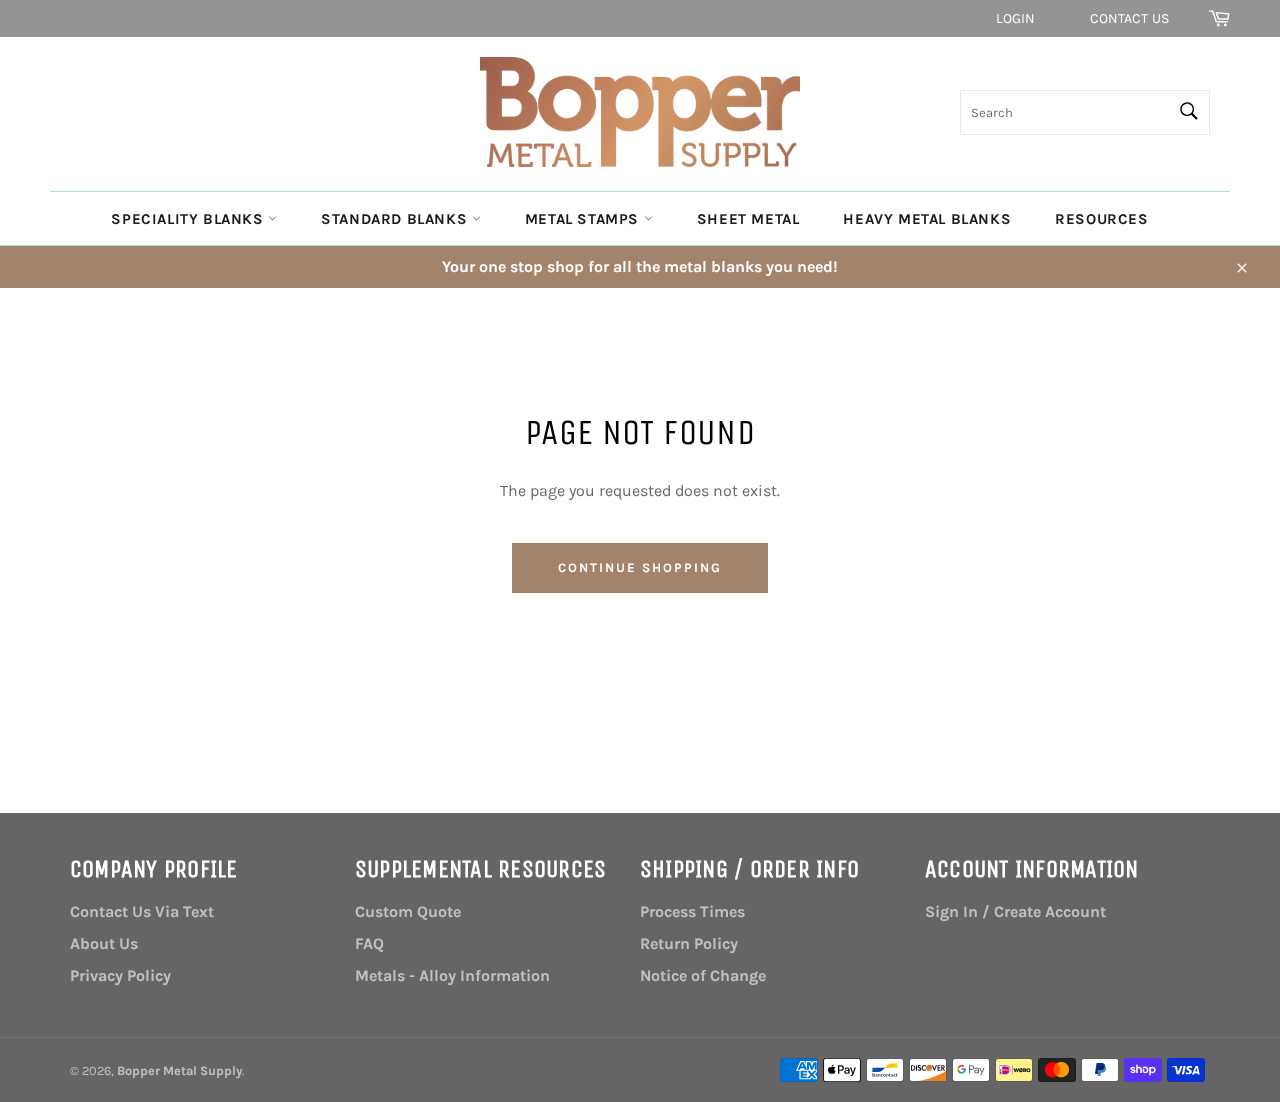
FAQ (369, 943)
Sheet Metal (748, 219)
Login (1016, 18)
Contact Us (1129, 18)
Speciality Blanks (189, 219)
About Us (104, 943)
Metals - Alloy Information (452, 975)
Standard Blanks (396, 219)
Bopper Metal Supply (179, 1070)
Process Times (692, 911)
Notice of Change (703, 975)
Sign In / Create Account (1015, 911)
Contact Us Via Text (142, 911)
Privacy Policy (120, 975)
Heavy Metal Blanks (927, 219)
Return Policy (689, 943)
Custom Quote (408, 911)
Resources (1101, 219)
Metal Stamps (584, 219)
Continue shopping (639, 567)
